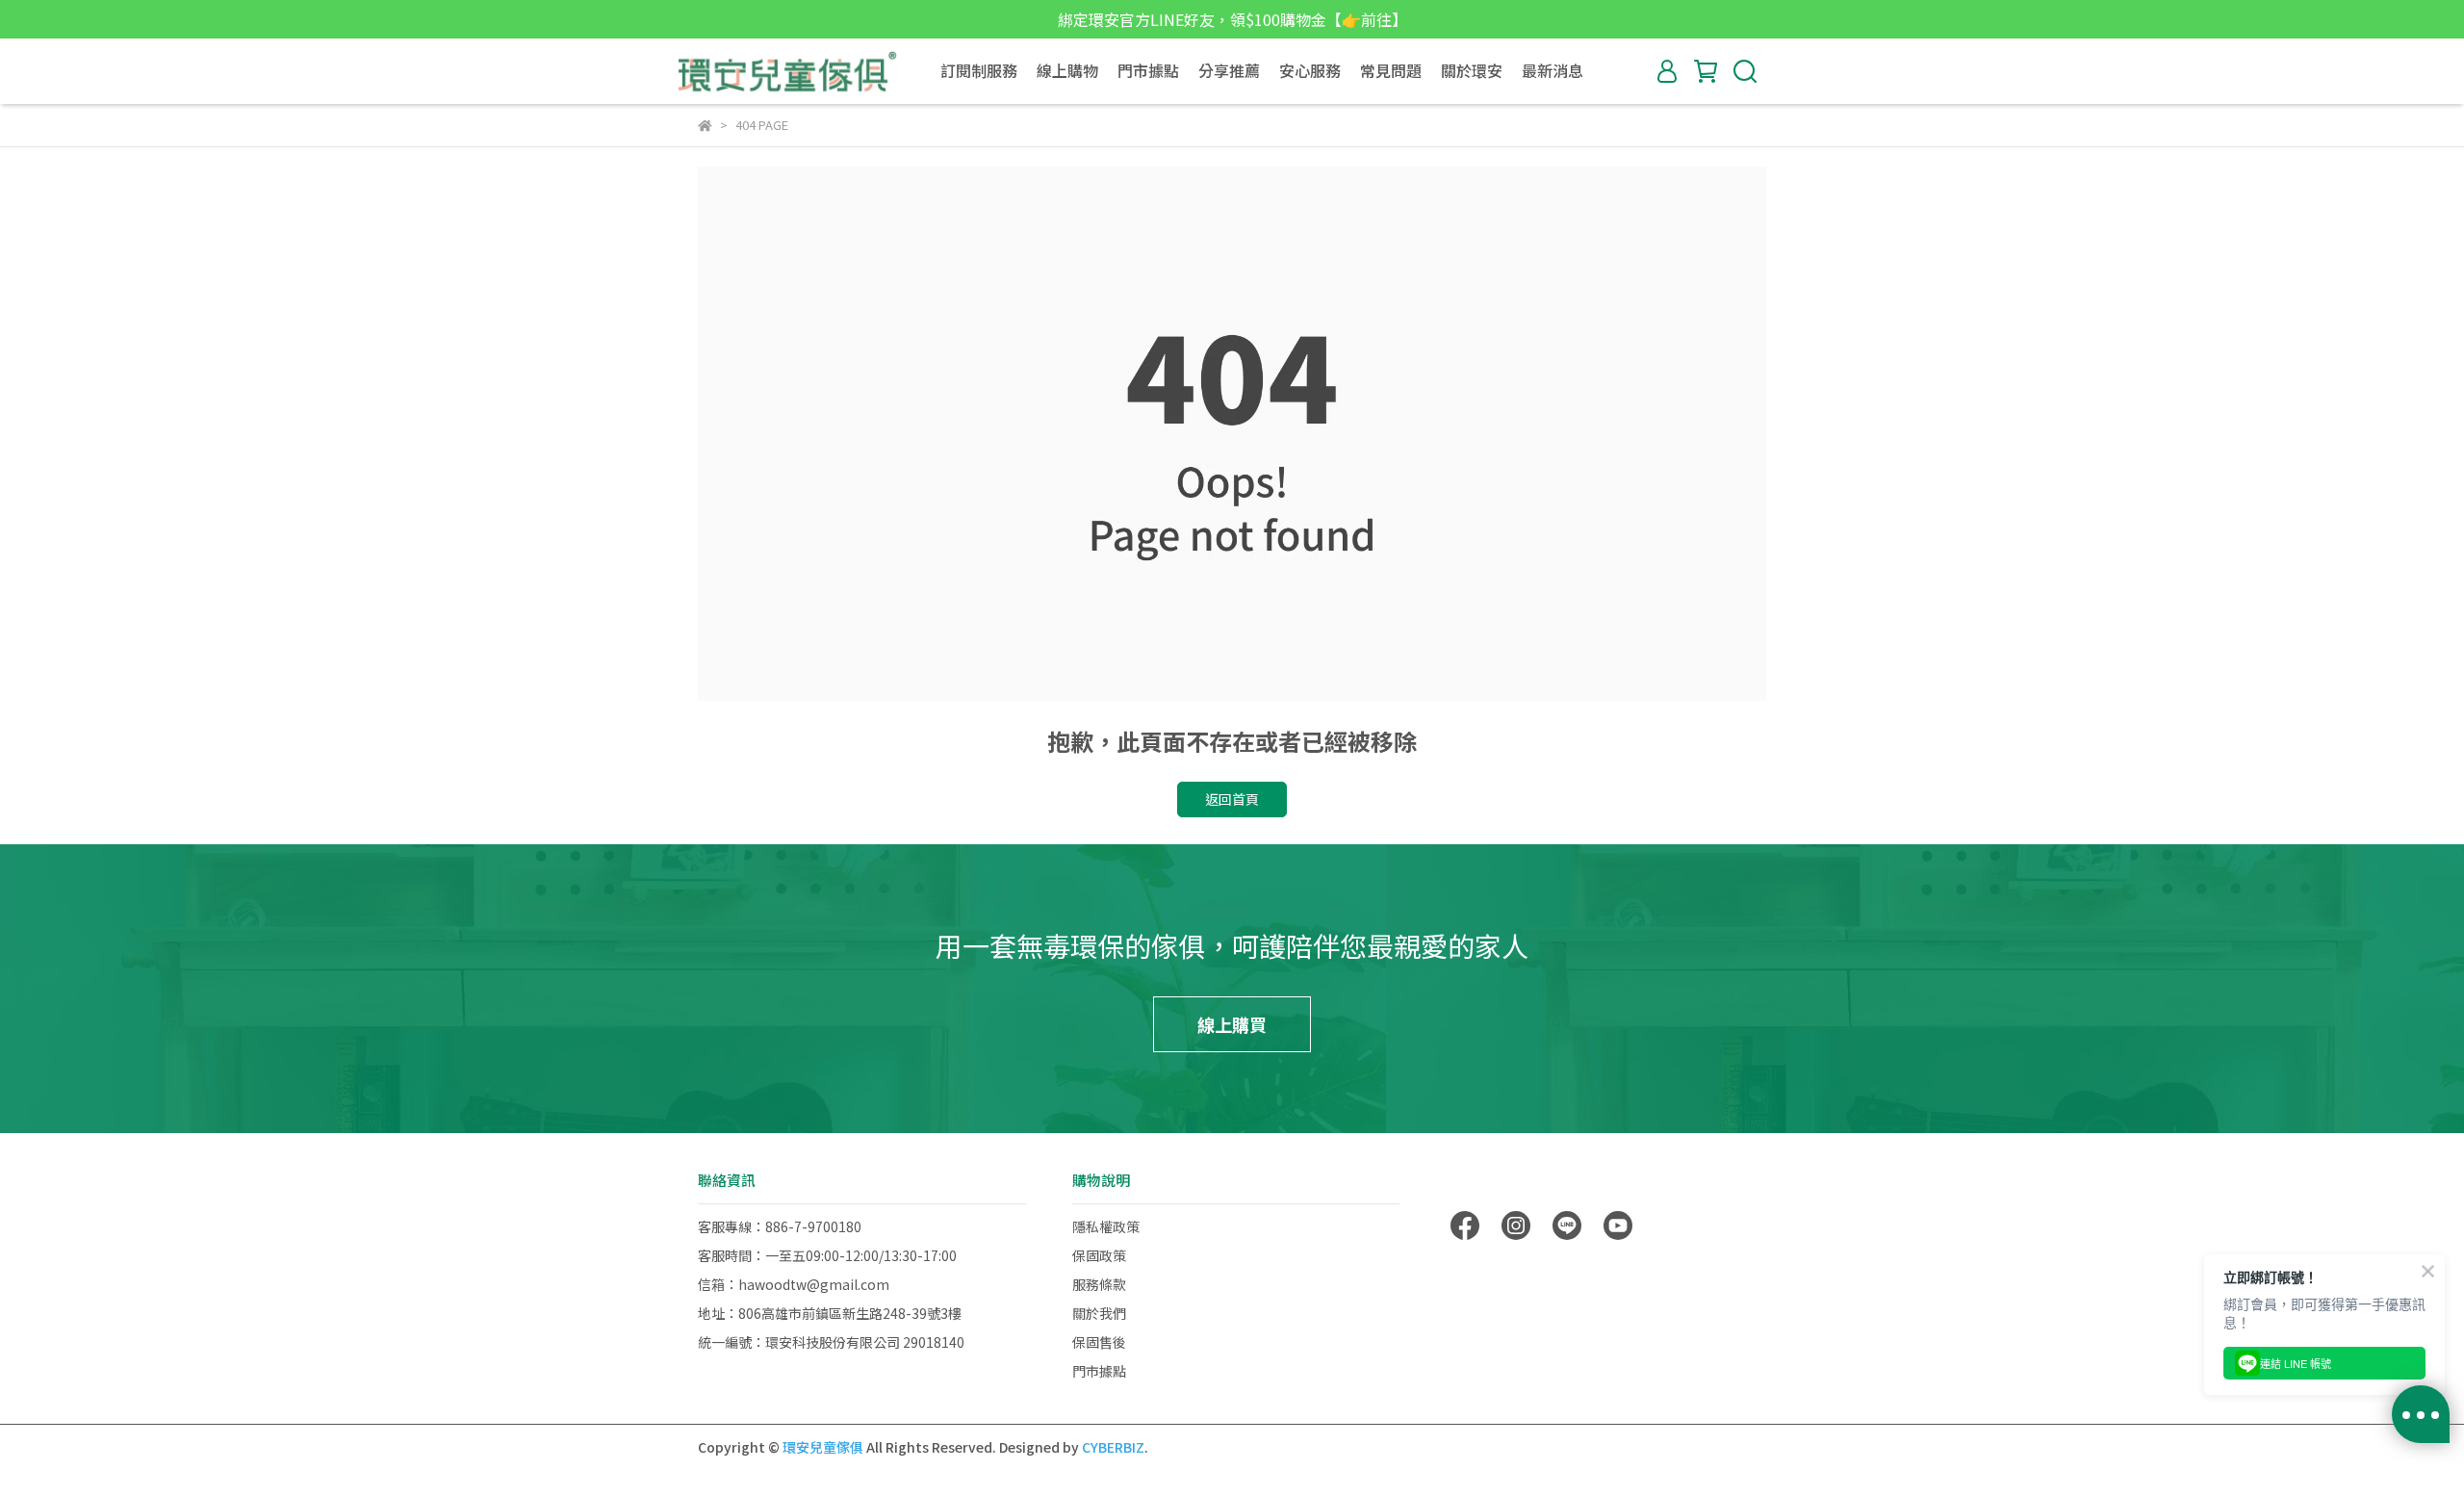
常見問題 (1391, 70)
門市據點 (1148, 70)
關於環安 (1472, 70)
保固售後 (1099, 1342)
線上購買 (1232, 1024)
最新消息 (1553, 70)
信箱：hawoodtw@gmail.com (794, 1284)
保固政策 (1099, 1255)
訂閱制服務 (979, 70)
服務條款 (1099, 1284)
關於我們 (1099, 1313)
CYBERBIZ (1113, 1447)
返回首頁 (1232, 799)
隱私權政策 (1106, 1226)
